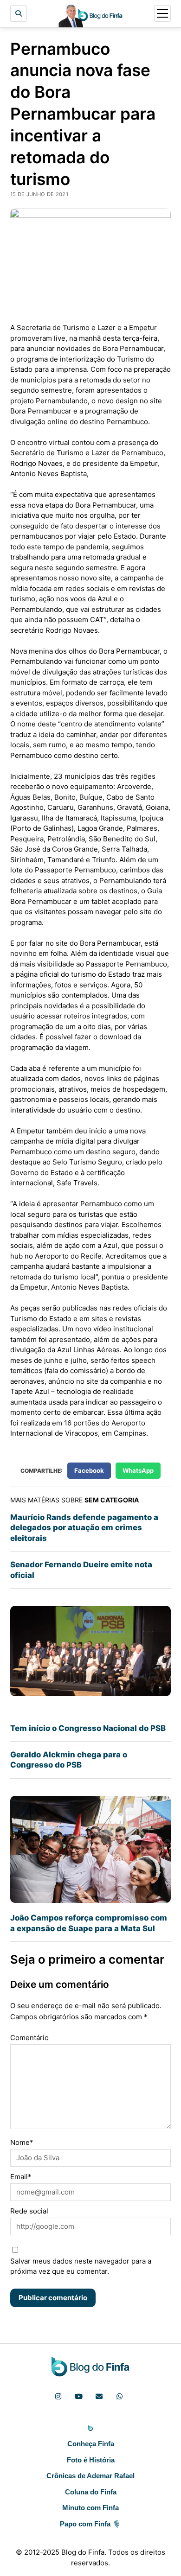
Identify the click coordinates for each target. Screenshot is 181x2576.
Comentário (29, 2038)
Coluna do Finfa (91, 2492)
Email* (21, 2177)
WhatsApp (138, 1470)
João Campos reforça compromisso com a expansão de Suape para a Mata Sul (89, 1923)
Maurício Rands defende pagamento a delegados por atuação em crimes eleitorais (84, 1528)
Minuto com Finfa (90, 2508)
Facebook (89, 1470)
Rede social (29, 2211)
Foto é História (91, 2460)
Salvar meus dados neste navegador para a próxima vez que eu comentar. (81, 2266)
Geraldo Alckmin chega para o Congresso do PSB (69, 1760)
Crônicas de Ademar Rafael (90, 2476)
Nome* (22, 2142)
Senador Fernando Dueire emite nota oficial (81, 1570)
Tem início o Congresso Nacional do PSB (88, 1728)
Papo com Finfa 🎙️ (90, 2524)
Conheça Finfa (91, 2444)
